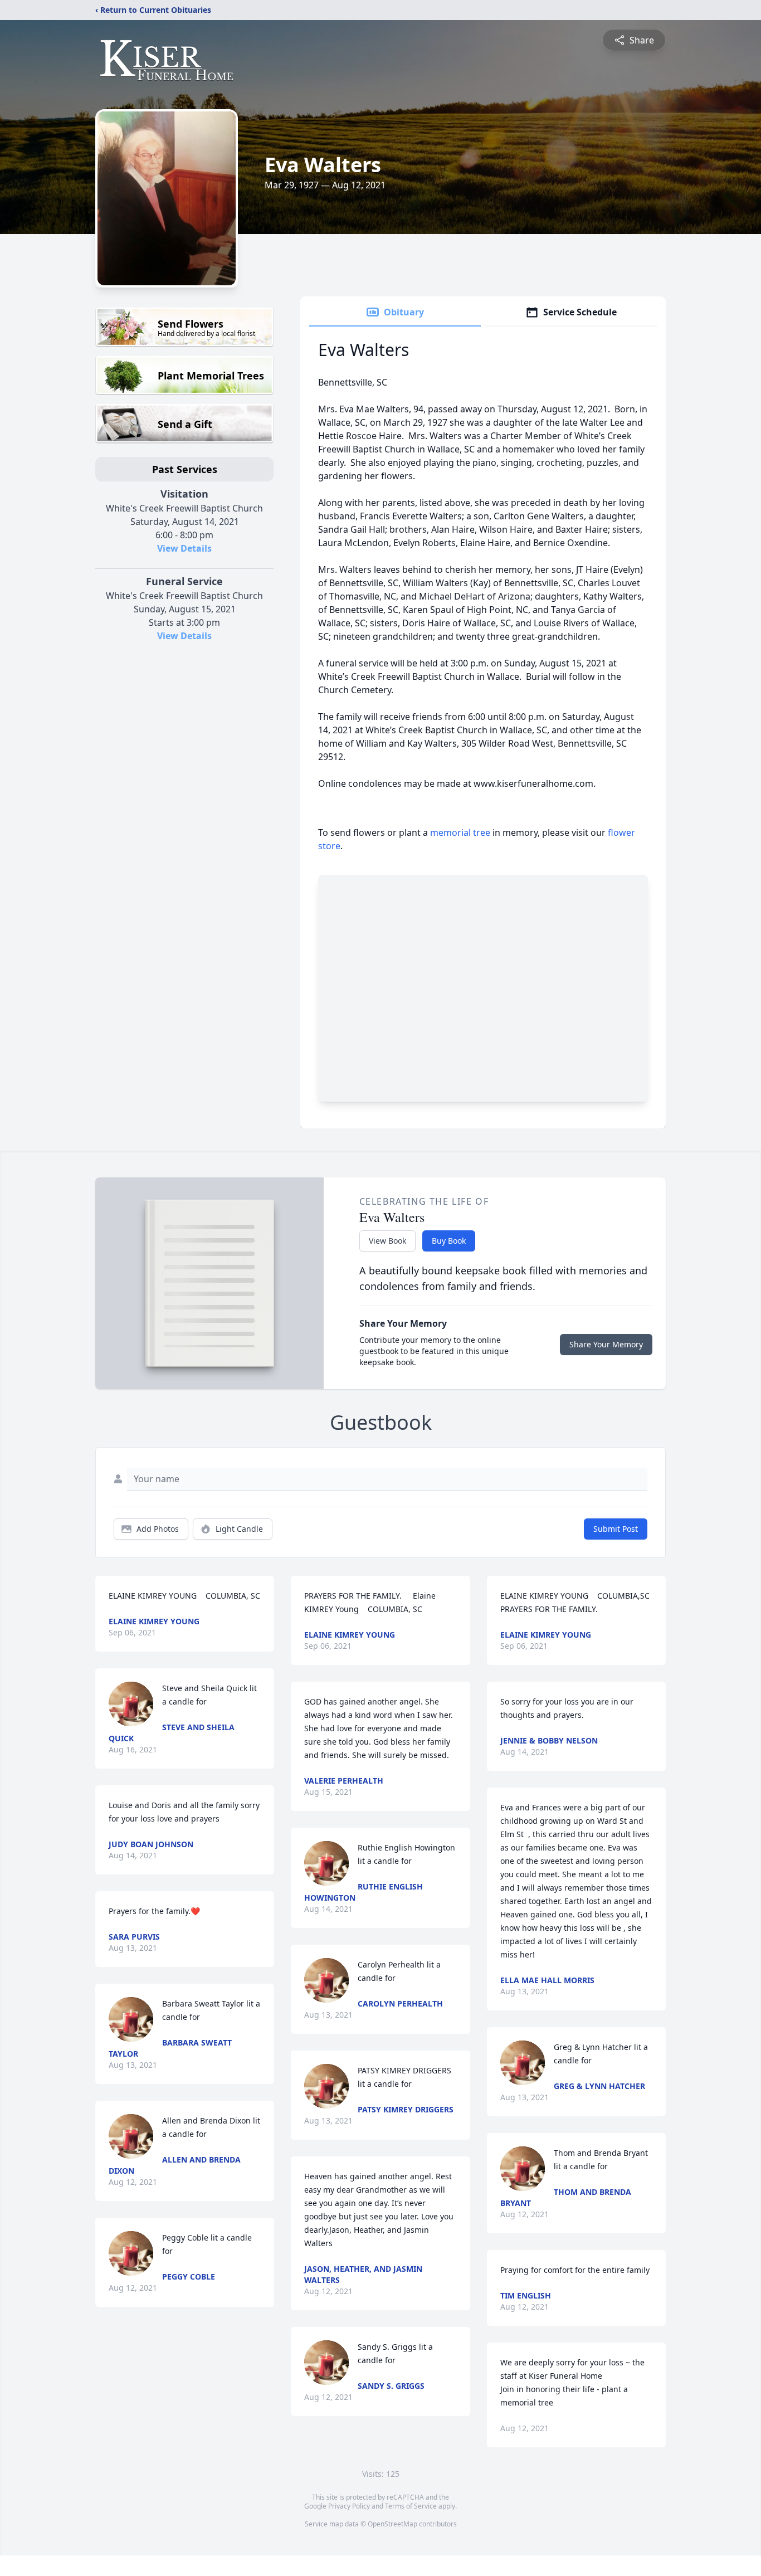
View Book (387, 1241)
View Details (184, 548)
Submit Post (616, 1529)
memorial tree (460, 832)
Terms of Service (411, 2506)
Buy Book (449, 1241)
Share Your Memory (606, 1344)
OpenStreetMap (392, 2524)
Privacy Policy (349, 2506)
